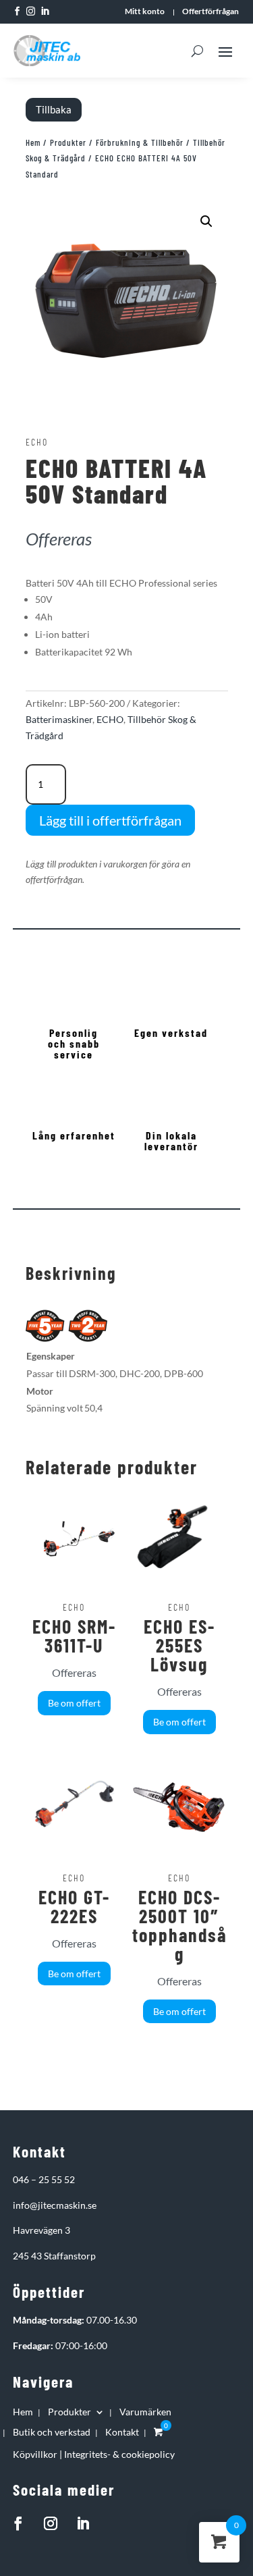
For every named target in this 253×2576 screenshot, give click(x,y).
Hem (33, 142)
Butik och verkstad (52, 2433)
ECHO (110, 719)
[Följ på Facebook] (18, 2523)
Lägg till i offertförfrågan (110, 820)
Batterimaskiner (59, 719)
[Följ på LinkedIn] (83, 2523)
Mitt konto (145, 11)
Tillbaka (54, 109)
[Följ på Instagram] (51, 2523)
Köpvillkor (35, 2454)
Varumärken (145, 2412)
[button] (206, 221)
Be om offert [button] (74, 1703)
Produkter (68, 142)
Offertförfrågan (210, 11)
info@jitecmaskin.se (55, 2205)
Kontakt (122, 2433)
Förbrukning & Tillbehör (140, 142)
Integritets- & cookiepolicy (119, 2454)
